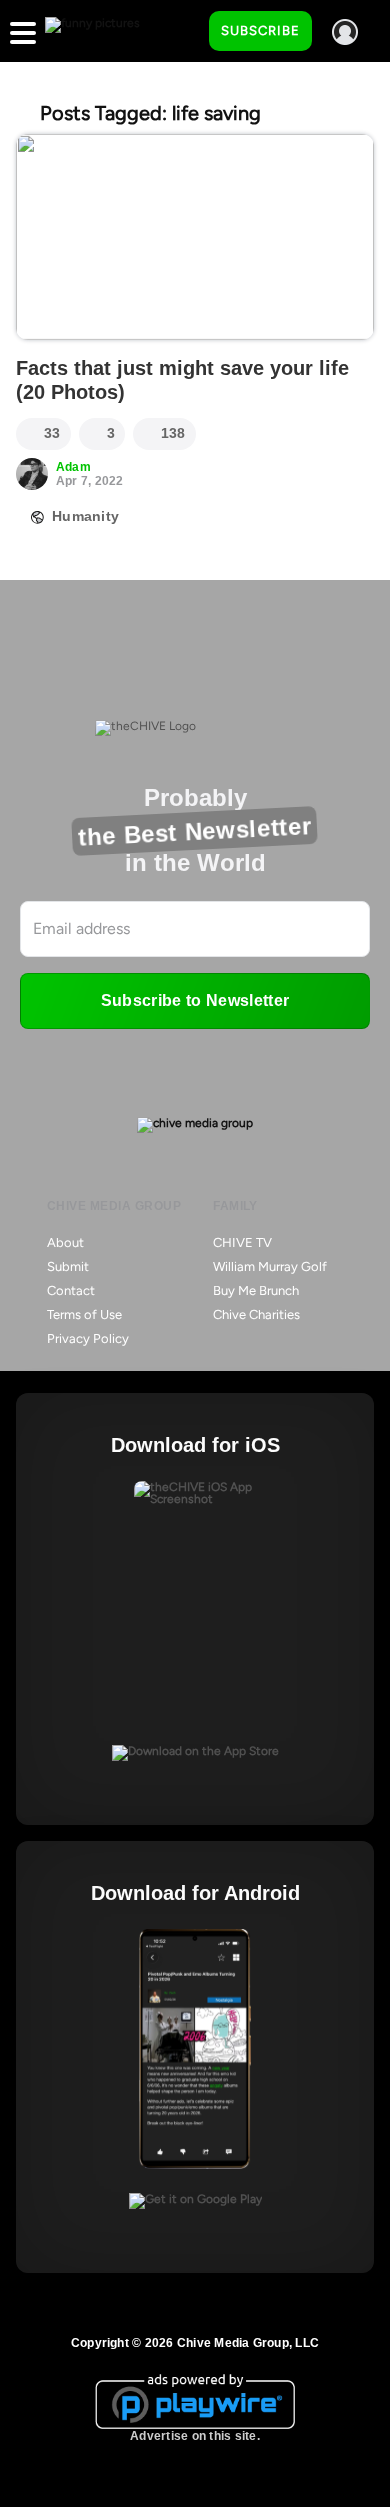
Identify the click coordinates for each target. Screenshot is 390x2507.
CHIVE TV (242, 1242)
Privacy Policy (88, 1338)
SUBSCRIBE (260, 30)
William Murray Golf (270, 1266)
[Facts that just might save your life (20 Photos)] (195, 237)
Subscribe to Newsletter (195, 1000)
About (65, 1242)
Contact (71, 1290)
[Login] (345, 32)
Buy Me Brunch (256, 1290)
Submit (68, 1266)
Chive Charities (256, 1314)
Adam (73, 467)
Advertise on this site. (195, 2436)
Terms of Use (84, 1314)
